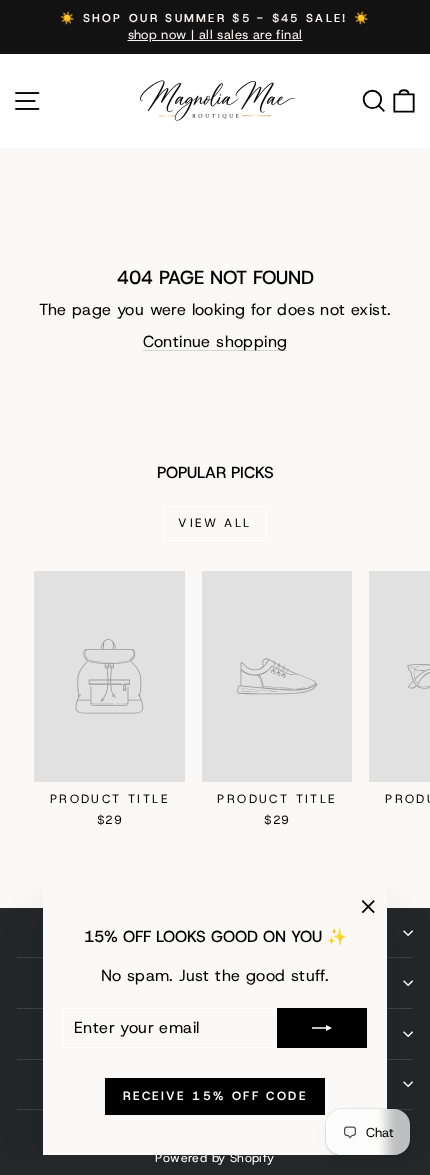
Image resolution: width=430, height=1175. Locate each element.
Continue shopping (215, 341)
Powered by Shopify (214, 1158)
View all (214, 523)
